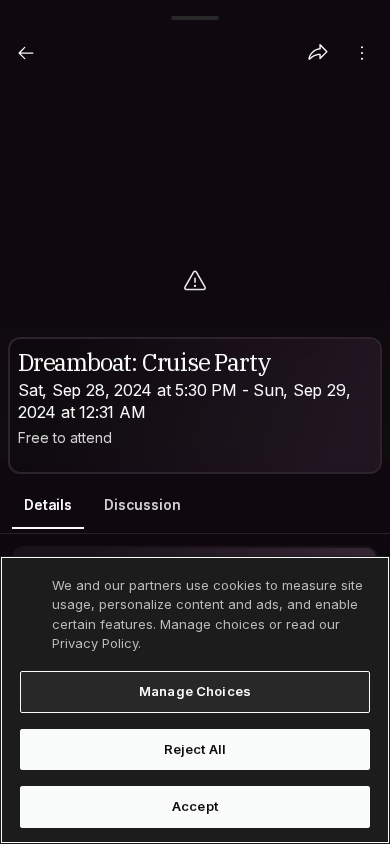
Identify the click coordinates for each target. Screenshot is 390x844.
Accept (195, 806)
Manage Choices (195, 691)
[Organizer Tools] (362, 53)
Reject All (195, 749)
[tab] (48, 505)
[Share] (318, 53)
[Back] (26, 53)
